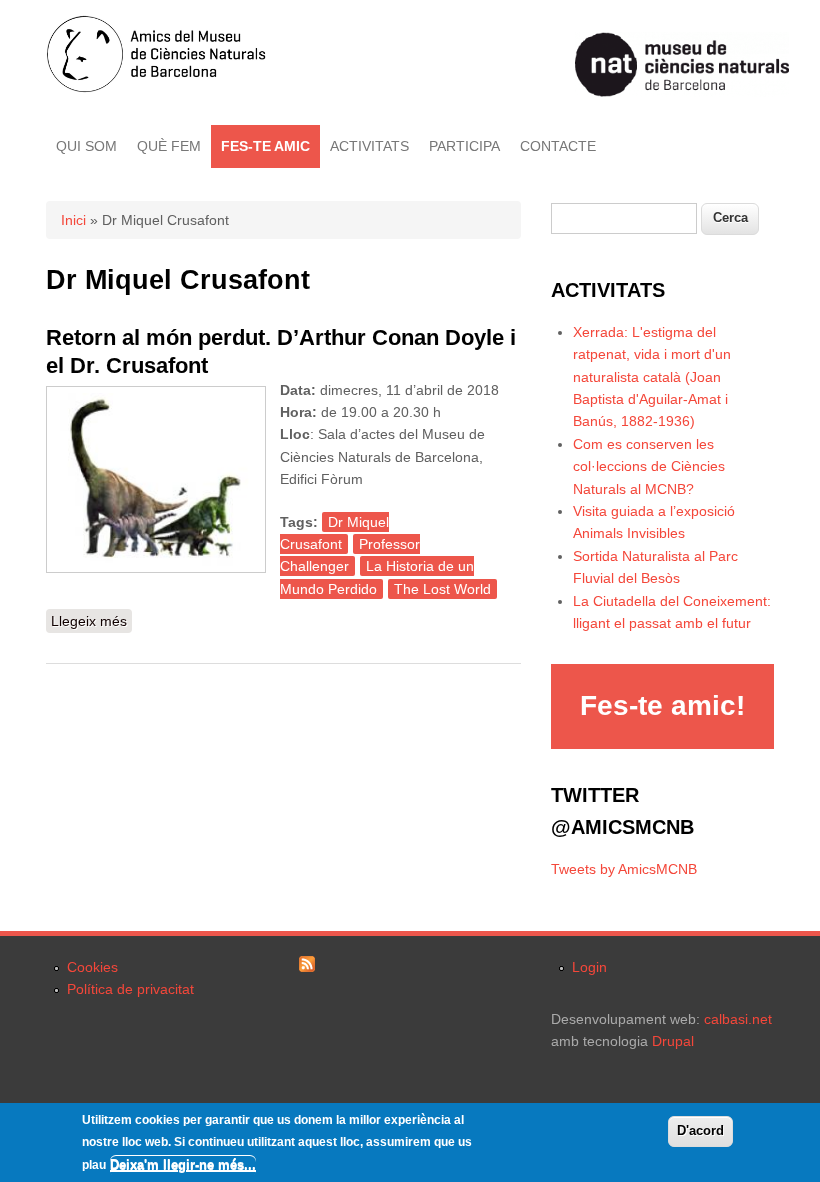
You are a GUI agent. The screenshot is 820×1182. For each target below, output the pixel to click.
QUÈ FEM (169, 146)
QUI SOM (86, 146)
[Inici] (156, 88)
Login (589, 967)
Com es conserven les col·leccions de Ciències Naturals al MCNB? (649, 466)
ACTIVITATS (369, 146)
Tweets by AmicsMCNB (624, 869)
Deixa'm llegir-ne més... (183, 1164)
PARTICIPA (464, 146)
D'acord (700, 1130)
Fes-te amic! (662, 705)
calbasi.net (738, 1019)
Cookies (92, 967)
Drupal (673, 1041)
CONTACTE (558, 146)
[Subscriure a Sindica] (307, 967)
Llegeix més (91, 623)
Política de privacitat (130, 989)
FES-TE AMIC (265, 146)
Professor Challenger (350, 555)
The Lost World (442, 589)
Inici (73, 220)
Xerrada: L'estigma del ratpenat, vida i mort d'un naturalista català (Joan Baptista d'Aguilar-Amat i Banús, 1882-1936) (652, 377)
